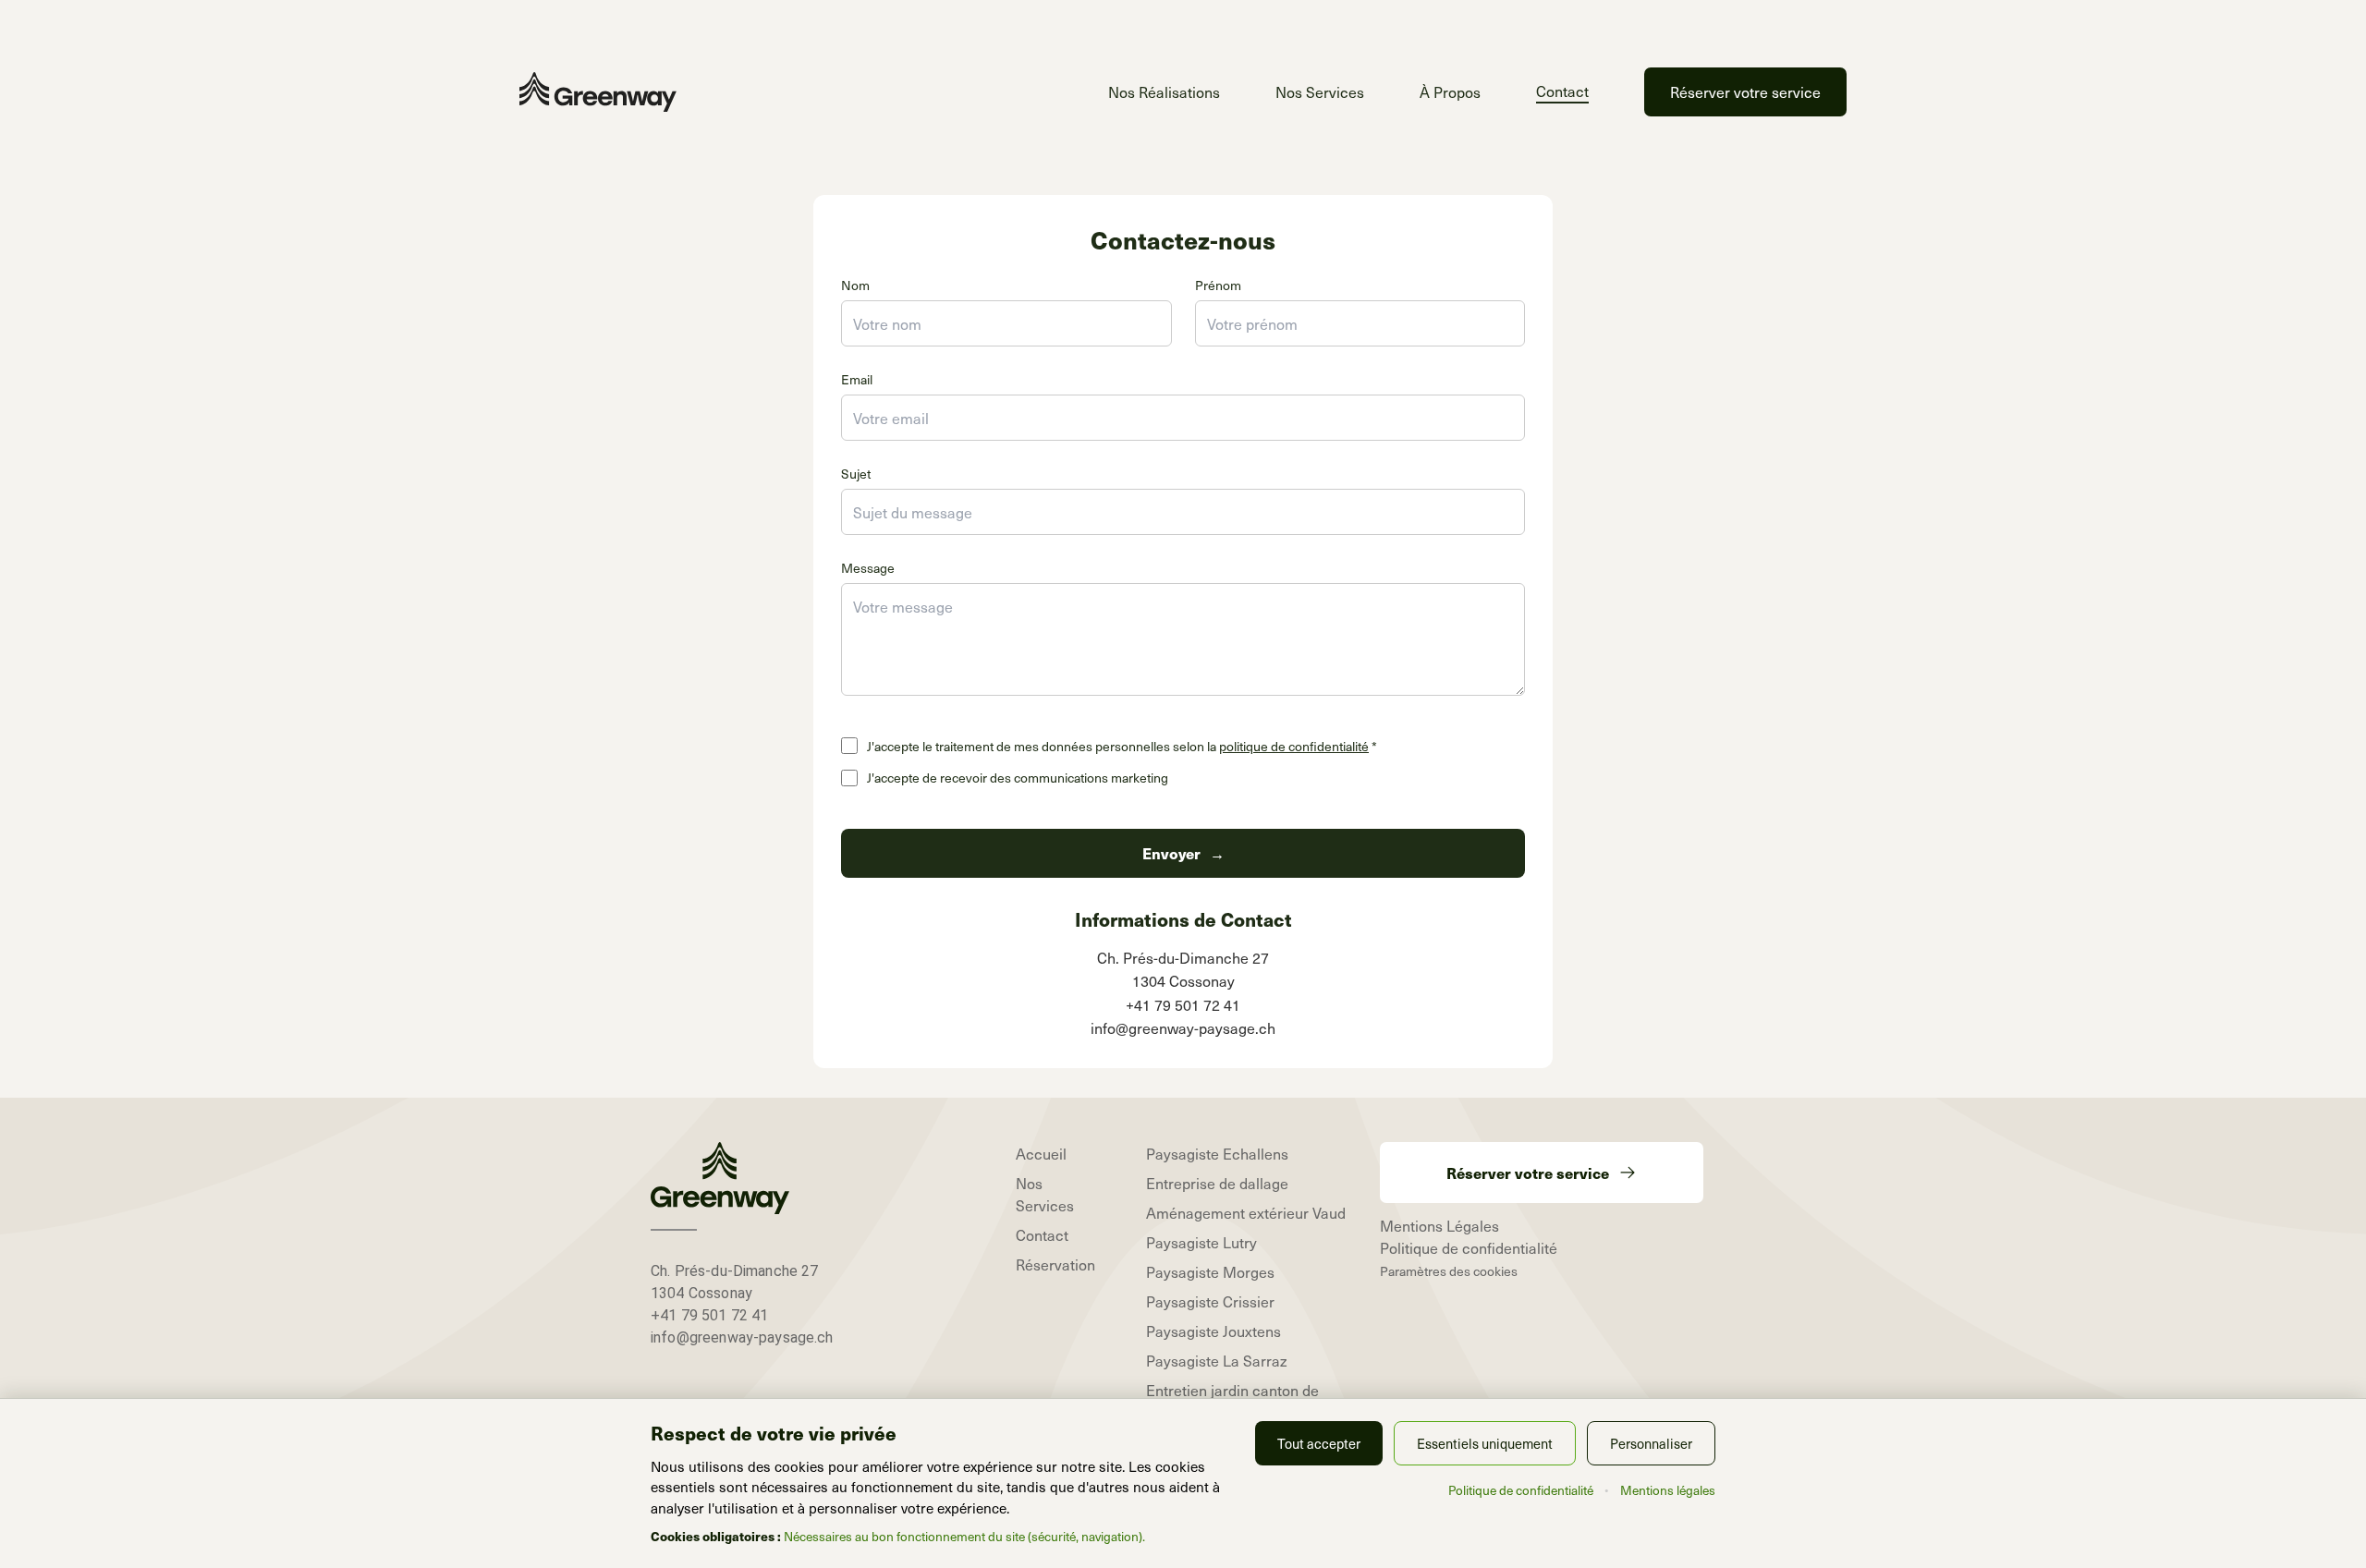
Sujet (856, 474)
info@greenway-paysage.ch (742, 1337)
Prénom (1218, 285)
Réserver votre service (1745, 91)
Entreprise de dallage (1217, 1183)
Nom (855, 285)
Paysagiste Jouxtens (1213, 1331)
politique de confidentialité (1294, 746)
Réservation (1055, 1264)
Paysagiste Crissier (1210, 1301)
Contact (1562, 91)
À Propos (1450, 91)
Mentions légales (1668, 1490)
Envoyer (1183, 853)
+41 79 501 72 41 (709, 1315)
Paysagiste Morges (1210, 1271)
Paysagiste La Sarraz (1217, 1360)
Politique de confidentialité (1469, 1247)
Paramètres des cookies (1449, 1271)
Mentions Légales (1439, 1225)
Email (857, 379)
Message (868, 568)
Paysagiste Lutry (1201, 1242)
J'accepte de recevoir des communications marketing (1018, 778)
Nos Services (1320, 91)
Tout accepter (1319, 1443)
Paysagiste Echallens (1217, 1153)
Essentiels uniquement (1485, 1443)
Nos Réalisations (1164, 91)
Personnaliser (1651, 1443)
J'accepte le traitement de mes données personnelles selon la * (1122, 747)
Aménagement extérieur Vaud (1246, 1212)
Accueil (1041, 1153)
